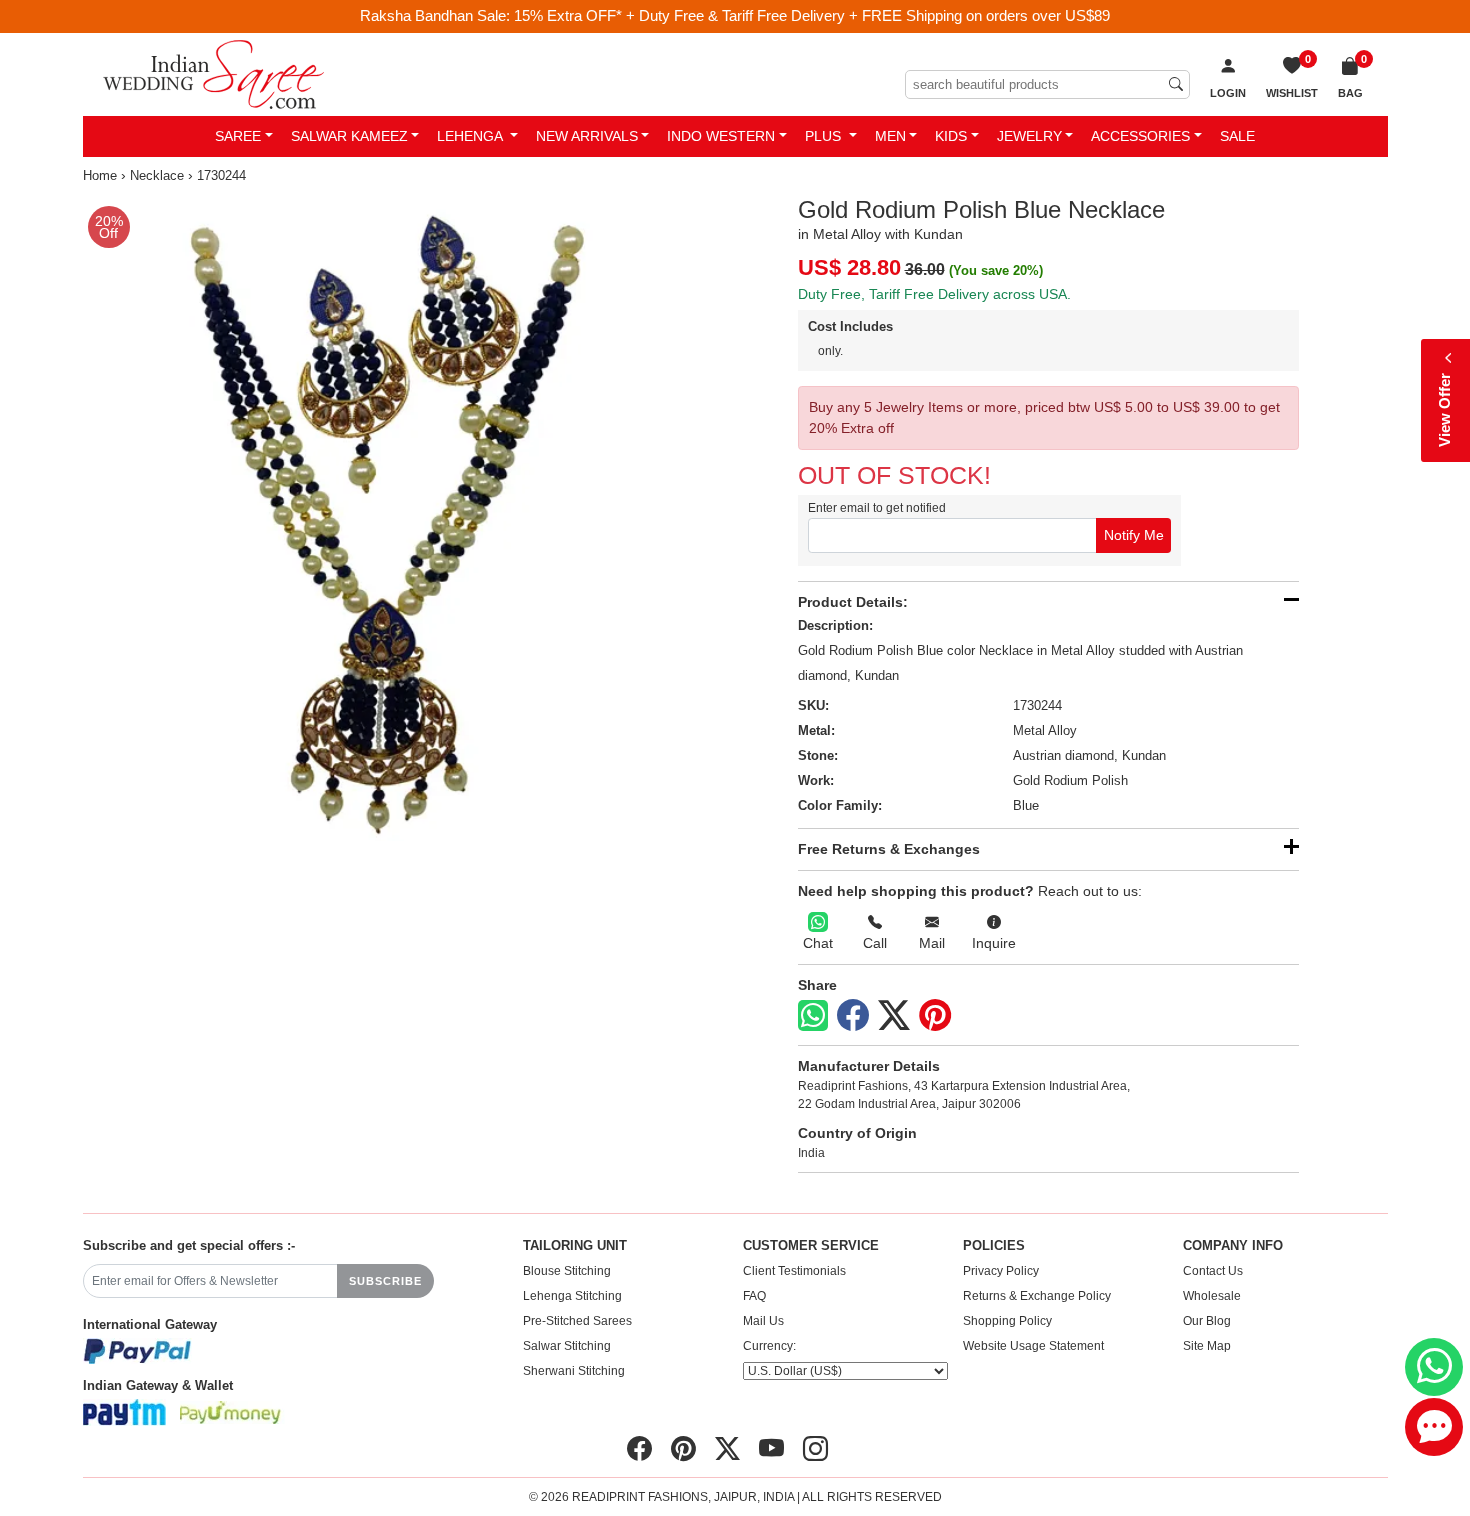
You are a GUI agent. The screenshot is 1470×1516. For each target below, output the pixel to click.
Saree (238, 136)
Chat (818, 943)
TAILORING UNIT (575, 1246)
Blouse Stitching (567, 1271)
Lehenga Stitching (572, 1296)
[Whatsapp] (813, 1015)
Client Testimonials (794, 1271)
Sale (1237, 136)
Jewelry (1029, 136)
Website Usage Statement (1033, 1346)
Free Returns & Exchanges (889, 849)
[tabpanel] (405, 518)
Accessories (1140, 136)
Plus (825, 136)
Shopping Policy (1007, 1321)
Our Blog (1207, 1321)
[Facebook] (853, 1016)
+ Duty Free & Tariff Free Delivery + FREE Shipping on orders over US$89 (868, 15)
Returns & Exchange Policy (1037, 1296)
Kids (951, 136)
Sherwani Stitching (574, 1371)
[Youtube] (771, 1449)
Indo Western (721, 136)
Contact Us (1213, 1271)
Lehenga (471, 136)
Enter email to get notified (877, 508)
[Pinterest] (935, 1016)
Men (890, 136)
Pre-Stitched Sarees (577, 1321)
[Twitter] (894, 1016)
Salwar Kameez (349, 136)
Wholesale (1212, 1296)
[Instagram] (815, 1449)
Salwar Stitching (567, 1346)
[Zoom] (405, 518)
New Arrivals (587, 136)
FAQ (754, 1296)
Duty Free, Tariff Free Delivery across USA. (934, 294)
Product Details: (853, 602)
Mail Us (763, 1321)
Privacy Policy (1001, 1271)
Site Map (1207, 1346)
